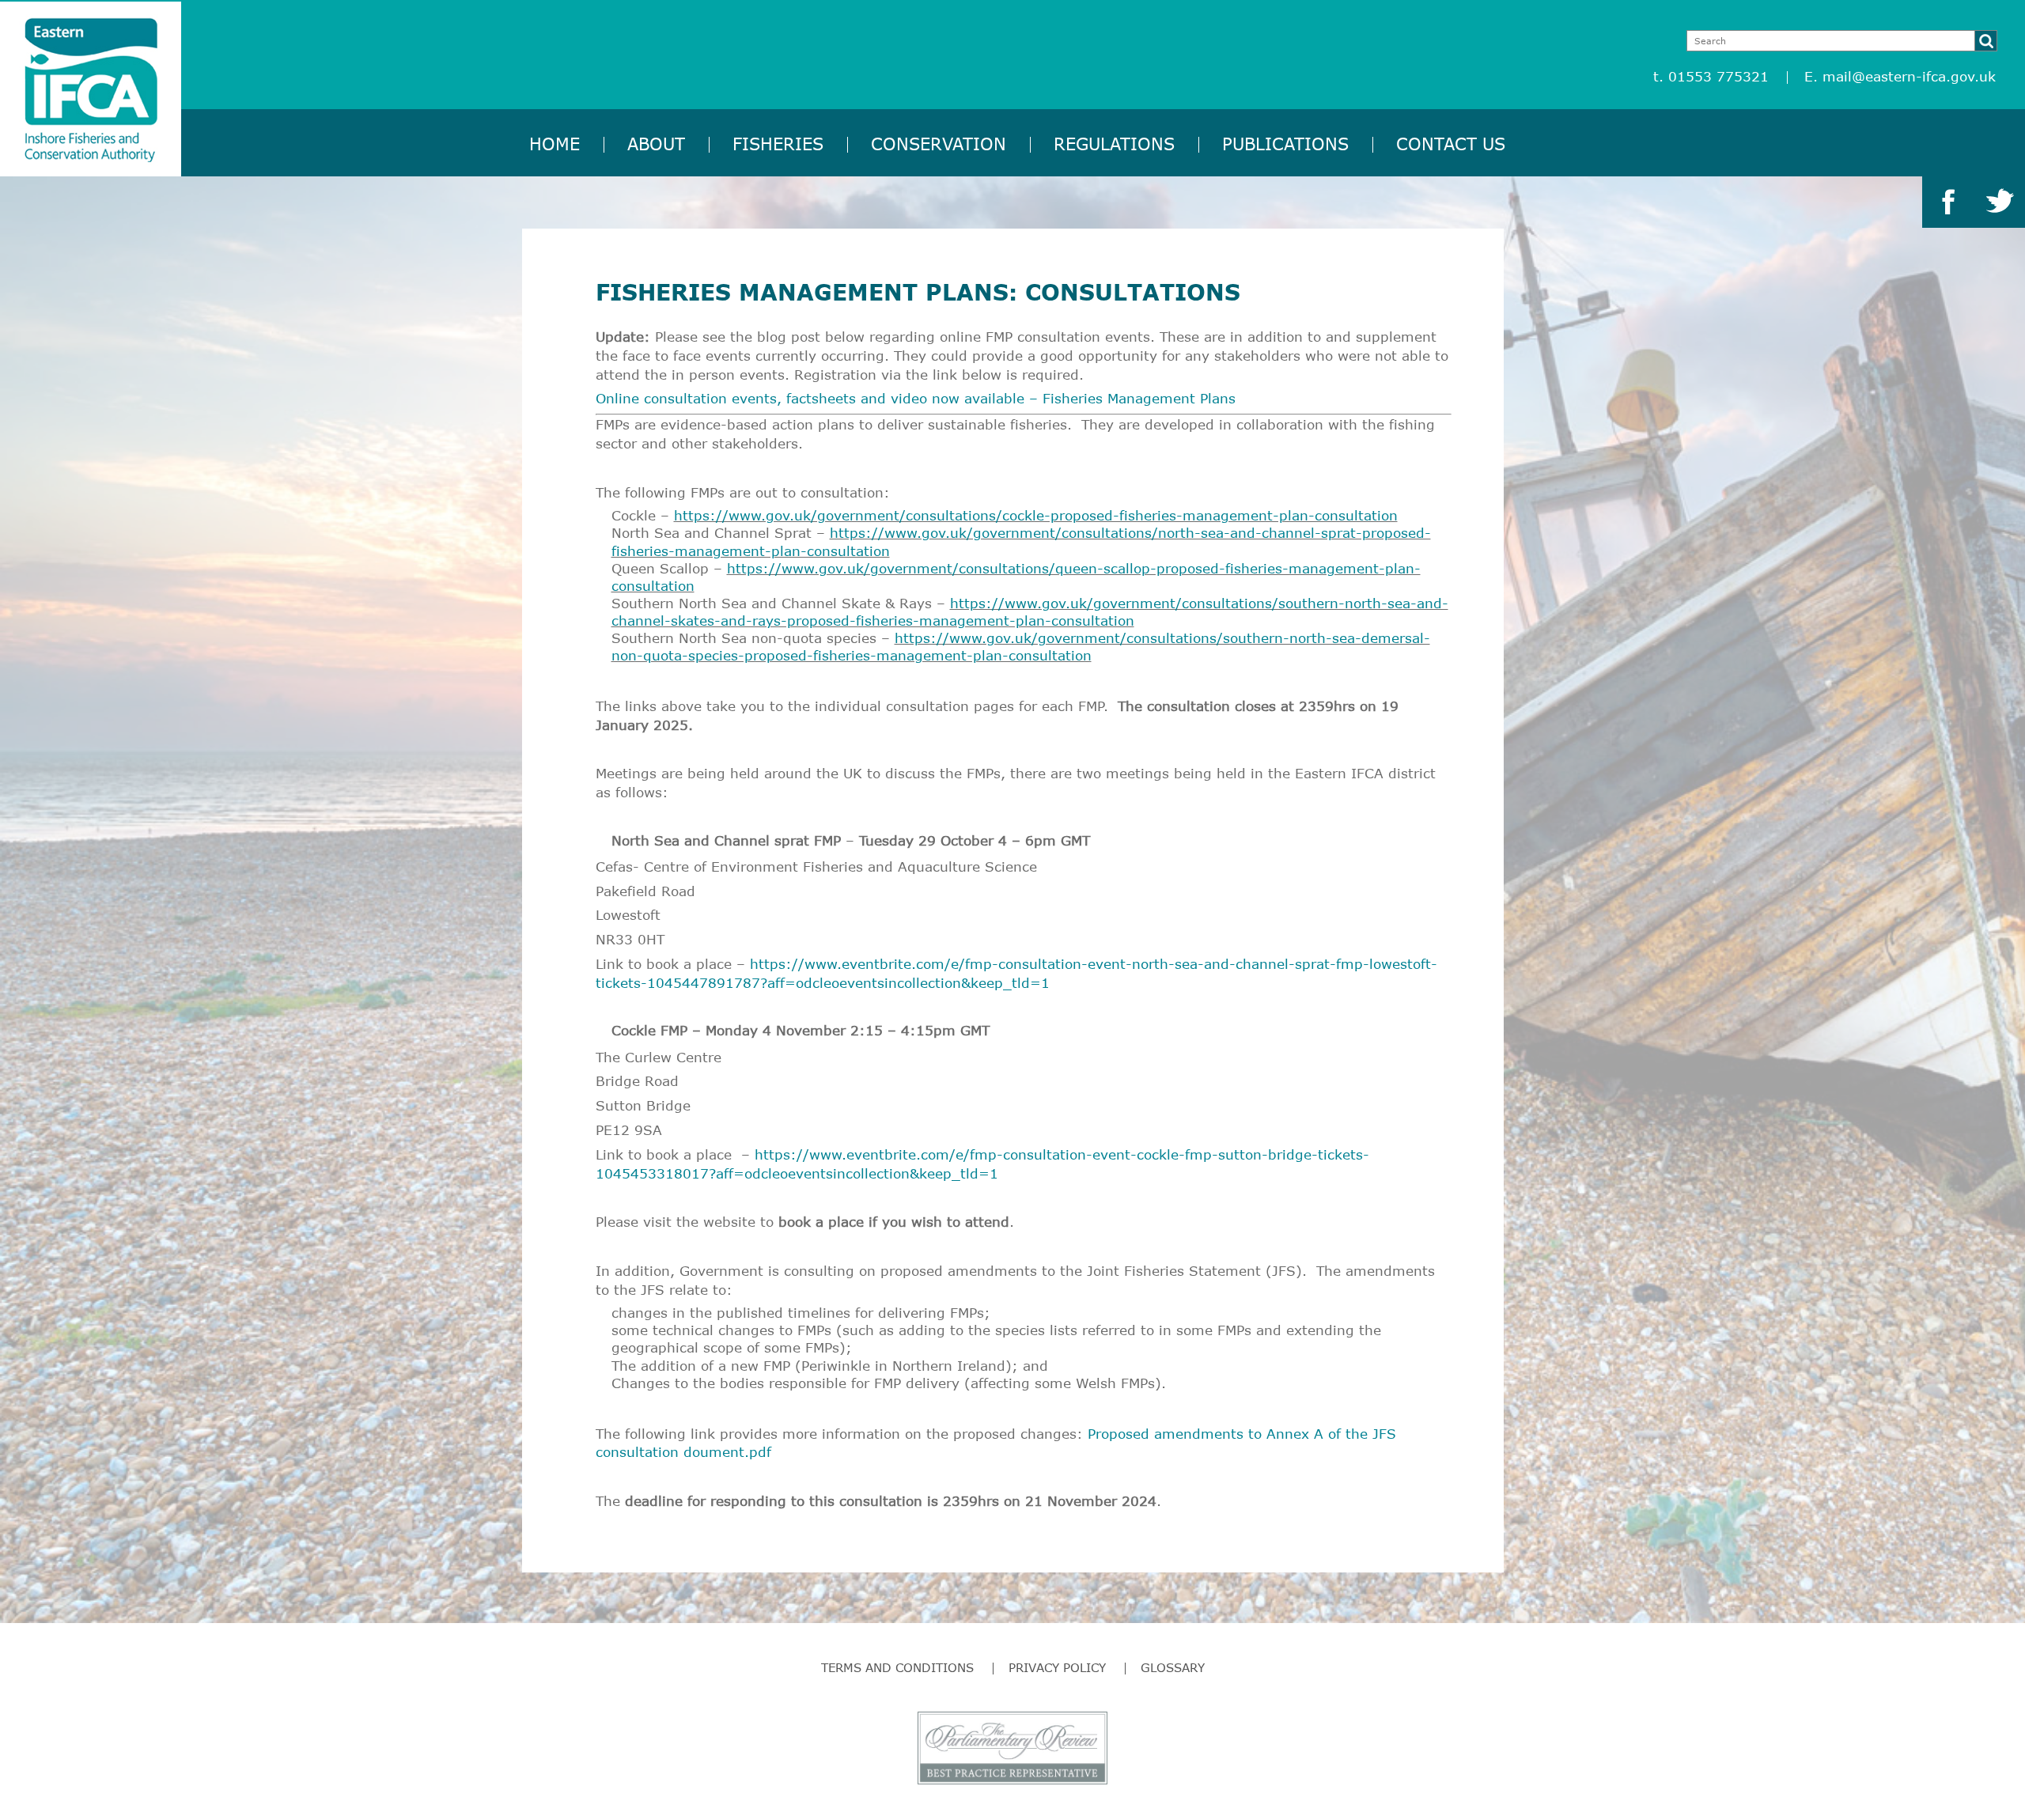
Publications (1285, 144)
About (656, 144)
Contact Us (1451, 144)
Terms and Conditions (897, 1667)
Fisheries (778, 144)
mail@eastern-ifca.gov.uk (1909, 76)
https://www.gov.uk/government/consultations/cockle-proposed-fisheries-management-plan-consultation (1036, 515)
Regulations (1114, 144)
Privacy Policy (1057, 1667)
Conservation (939, 144)
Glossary (1173, 1667)
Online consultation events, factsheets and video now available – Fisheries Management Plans (916, 398)
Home (555, 144)
